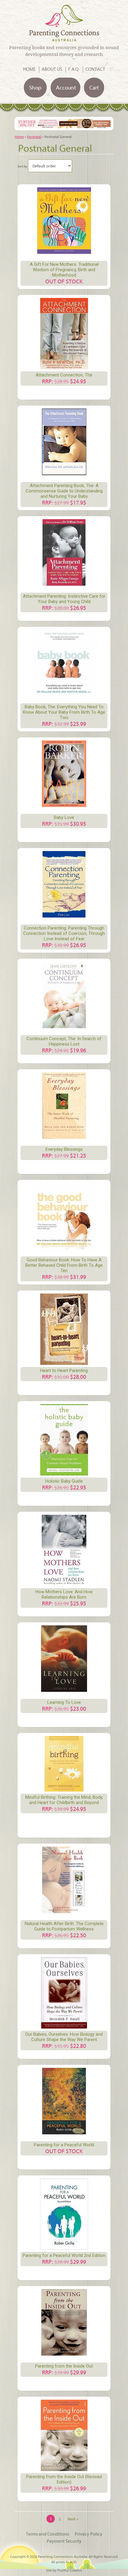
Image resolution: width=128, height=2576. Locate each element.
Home (29, 69)
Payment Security (64, 2541)
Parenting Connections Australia (63, 2557)
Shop (35, 87)
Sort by (22, 166)
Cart (94, 87)
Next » (73, 2519)
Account (66, 87)
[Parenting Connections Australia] (64, 38)
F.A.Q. (74, 69)
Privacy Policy (89, 2534)
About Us (52, 69)
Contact (95, 69)
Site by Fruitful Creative (64, 2570)
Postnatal (34, 137)
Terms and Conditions (47, 2534)
